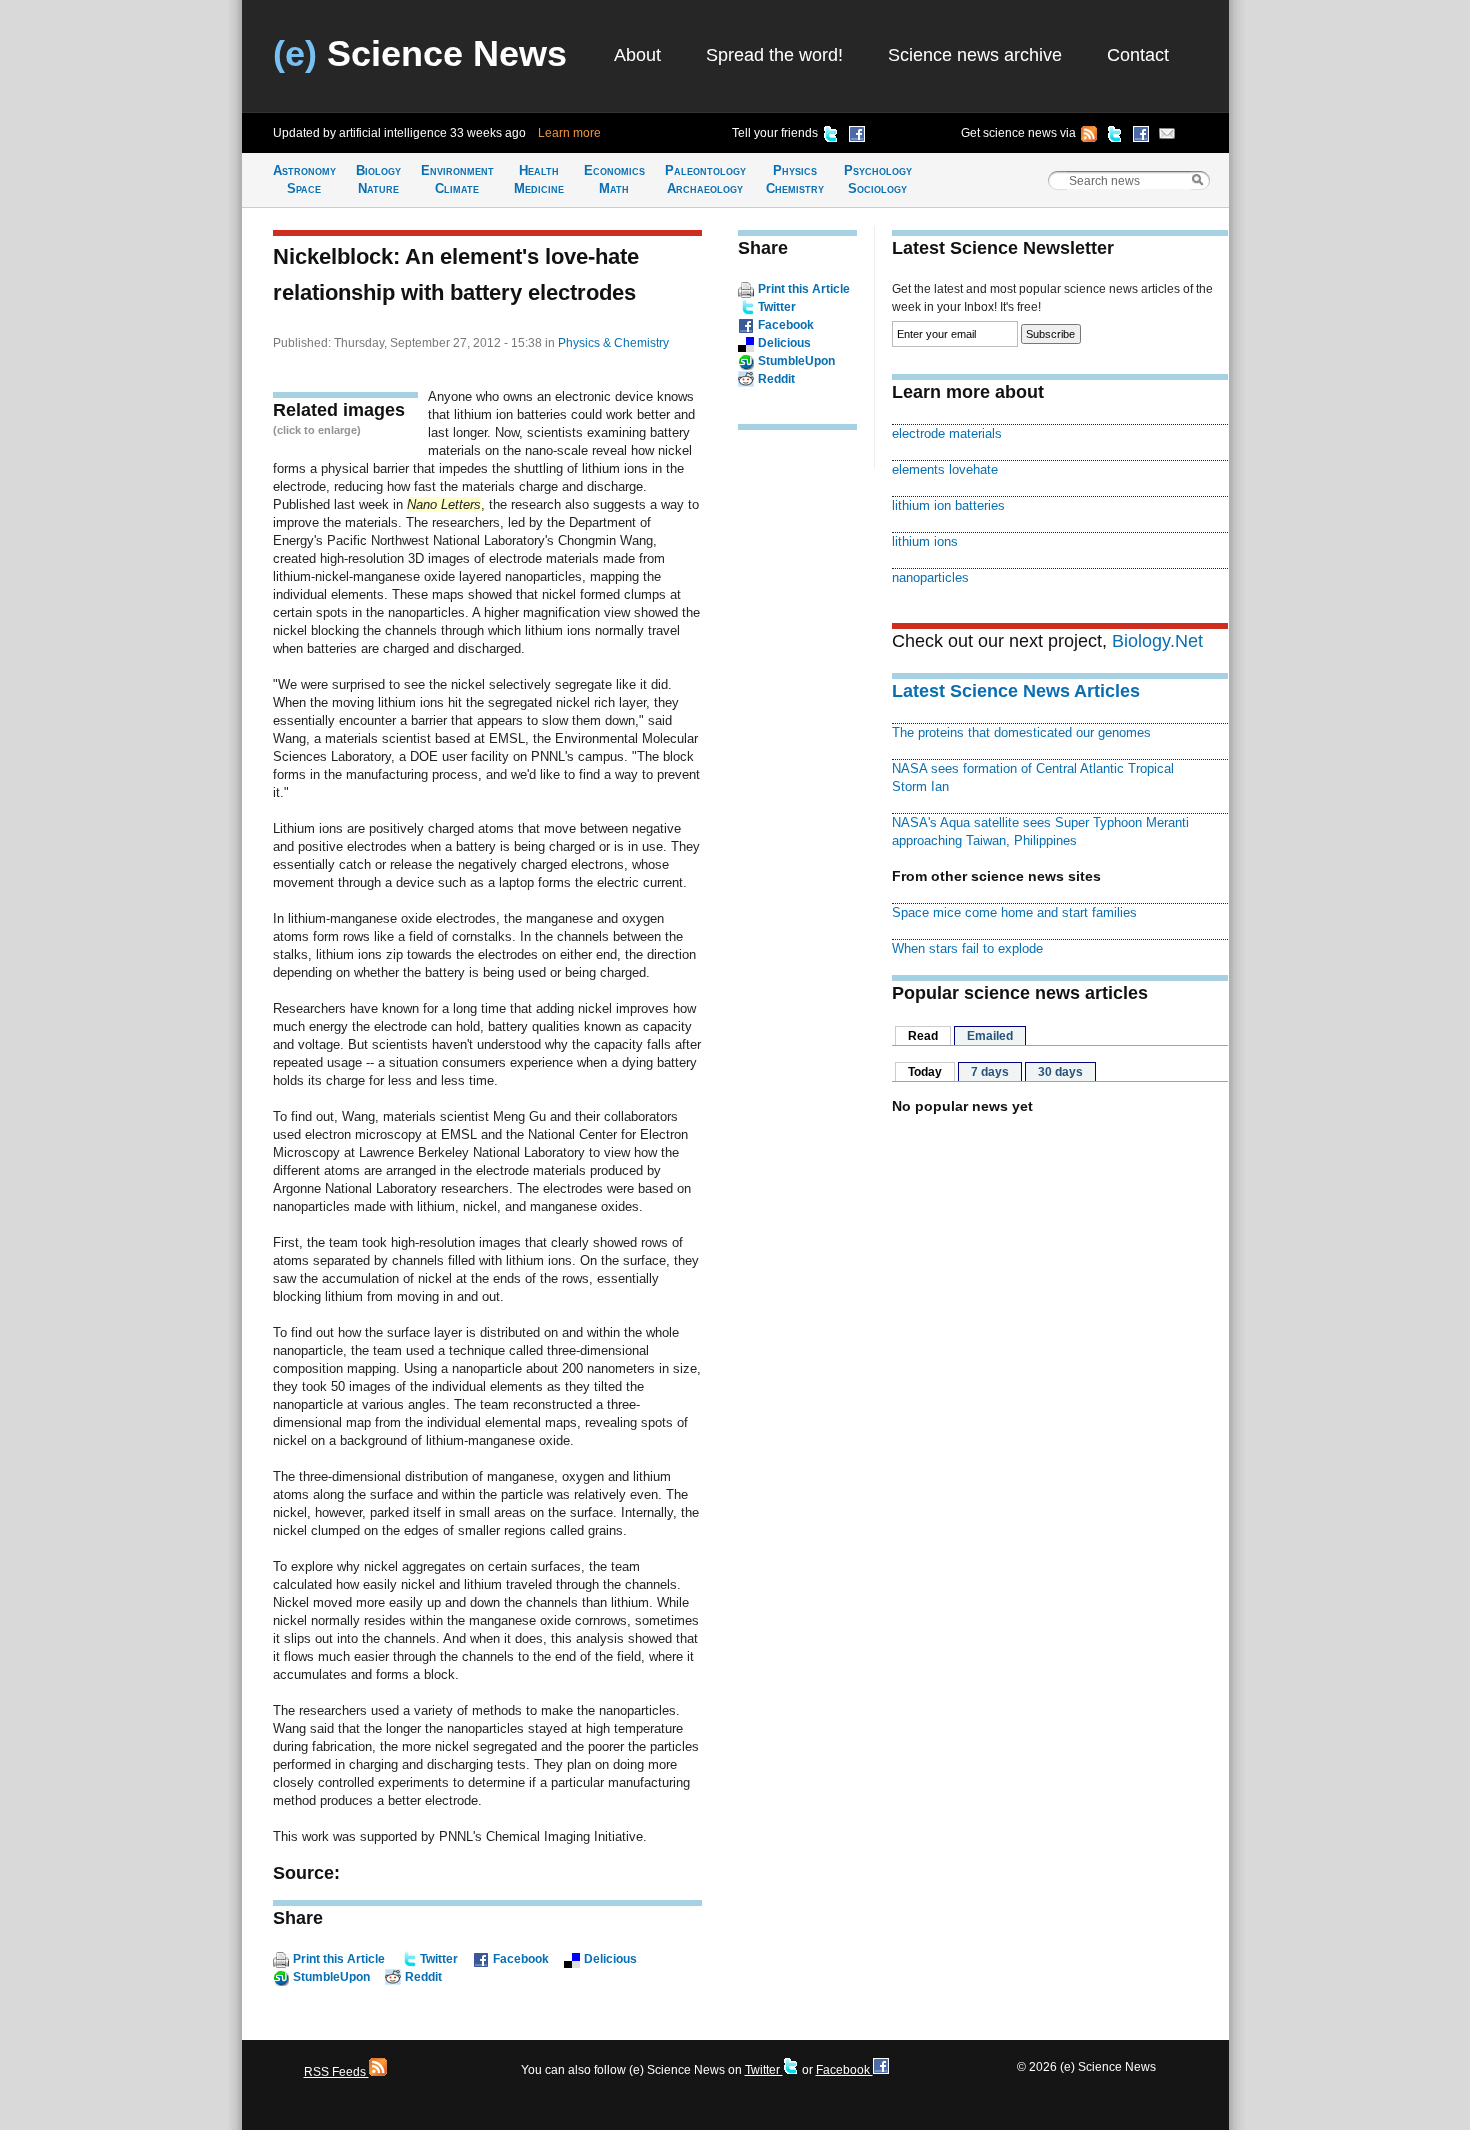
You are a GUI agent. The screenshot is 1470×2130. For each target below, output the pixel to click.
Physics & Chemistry (613, 343)
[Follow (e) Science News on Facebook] (1141, 137)
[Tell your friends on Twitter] (831, 137)
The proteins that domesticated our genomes (1021, 732)
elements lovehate (945, 469)
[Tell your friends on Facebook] (857, 137)
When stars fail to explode (967, 948)
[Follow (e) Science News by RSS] (1089, 137)
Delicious (610, 1959)
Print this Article (339, 1959)
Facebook (521, 1959)
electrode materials (947, 433)
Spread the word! (774, 55)
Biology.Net (1157, 641)
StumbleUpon (331, 1977)
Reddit (423, 1977)
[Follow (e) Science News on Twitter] (1115, 137)
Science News (420, 53)
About (637, 55)
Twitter (439, 1959)
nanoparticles (930, 577)
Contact (1138, 55)
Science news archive (975, 55)
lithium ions (925, 541)
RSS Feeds (336, 2072)
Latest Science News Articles (1016, 691)
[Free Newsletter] (1167, 137)
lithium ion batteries (948, 505)
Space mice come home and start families (1014, 912)
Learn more (569, 133)
